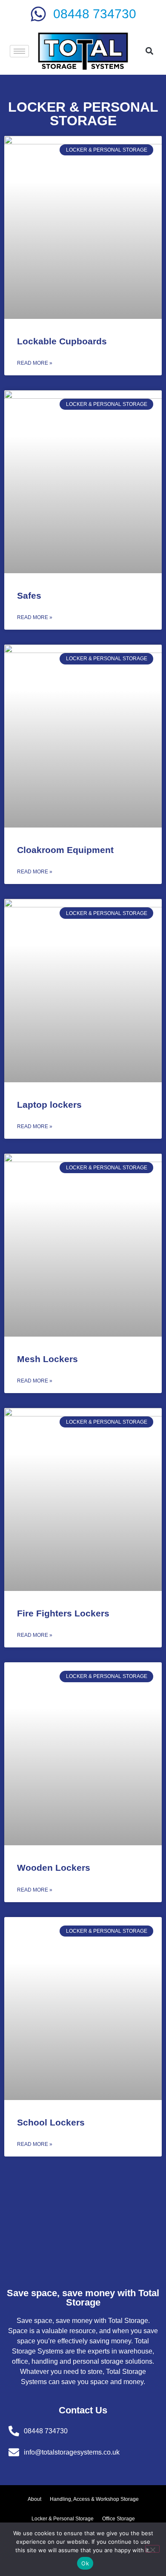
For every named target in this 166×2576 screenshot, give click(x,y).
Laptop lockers (49, 1105)
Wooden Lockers (54, 1868)
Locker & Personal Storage (63, 2519)
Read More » (35, 363)
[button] (150, 51)
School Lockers (51, 2122)
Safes (29, 595)
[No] (152, 2549)
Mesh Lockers (47, 1359)
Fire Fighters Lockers (63, 1613)
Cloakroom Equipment (65, 850)
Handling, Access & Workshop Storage (94, 2499)
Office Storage (119, 2519)
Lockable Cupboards (62, 341)
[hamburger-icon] (19, 51)
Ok (85, 2563)
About (34, 2499)
